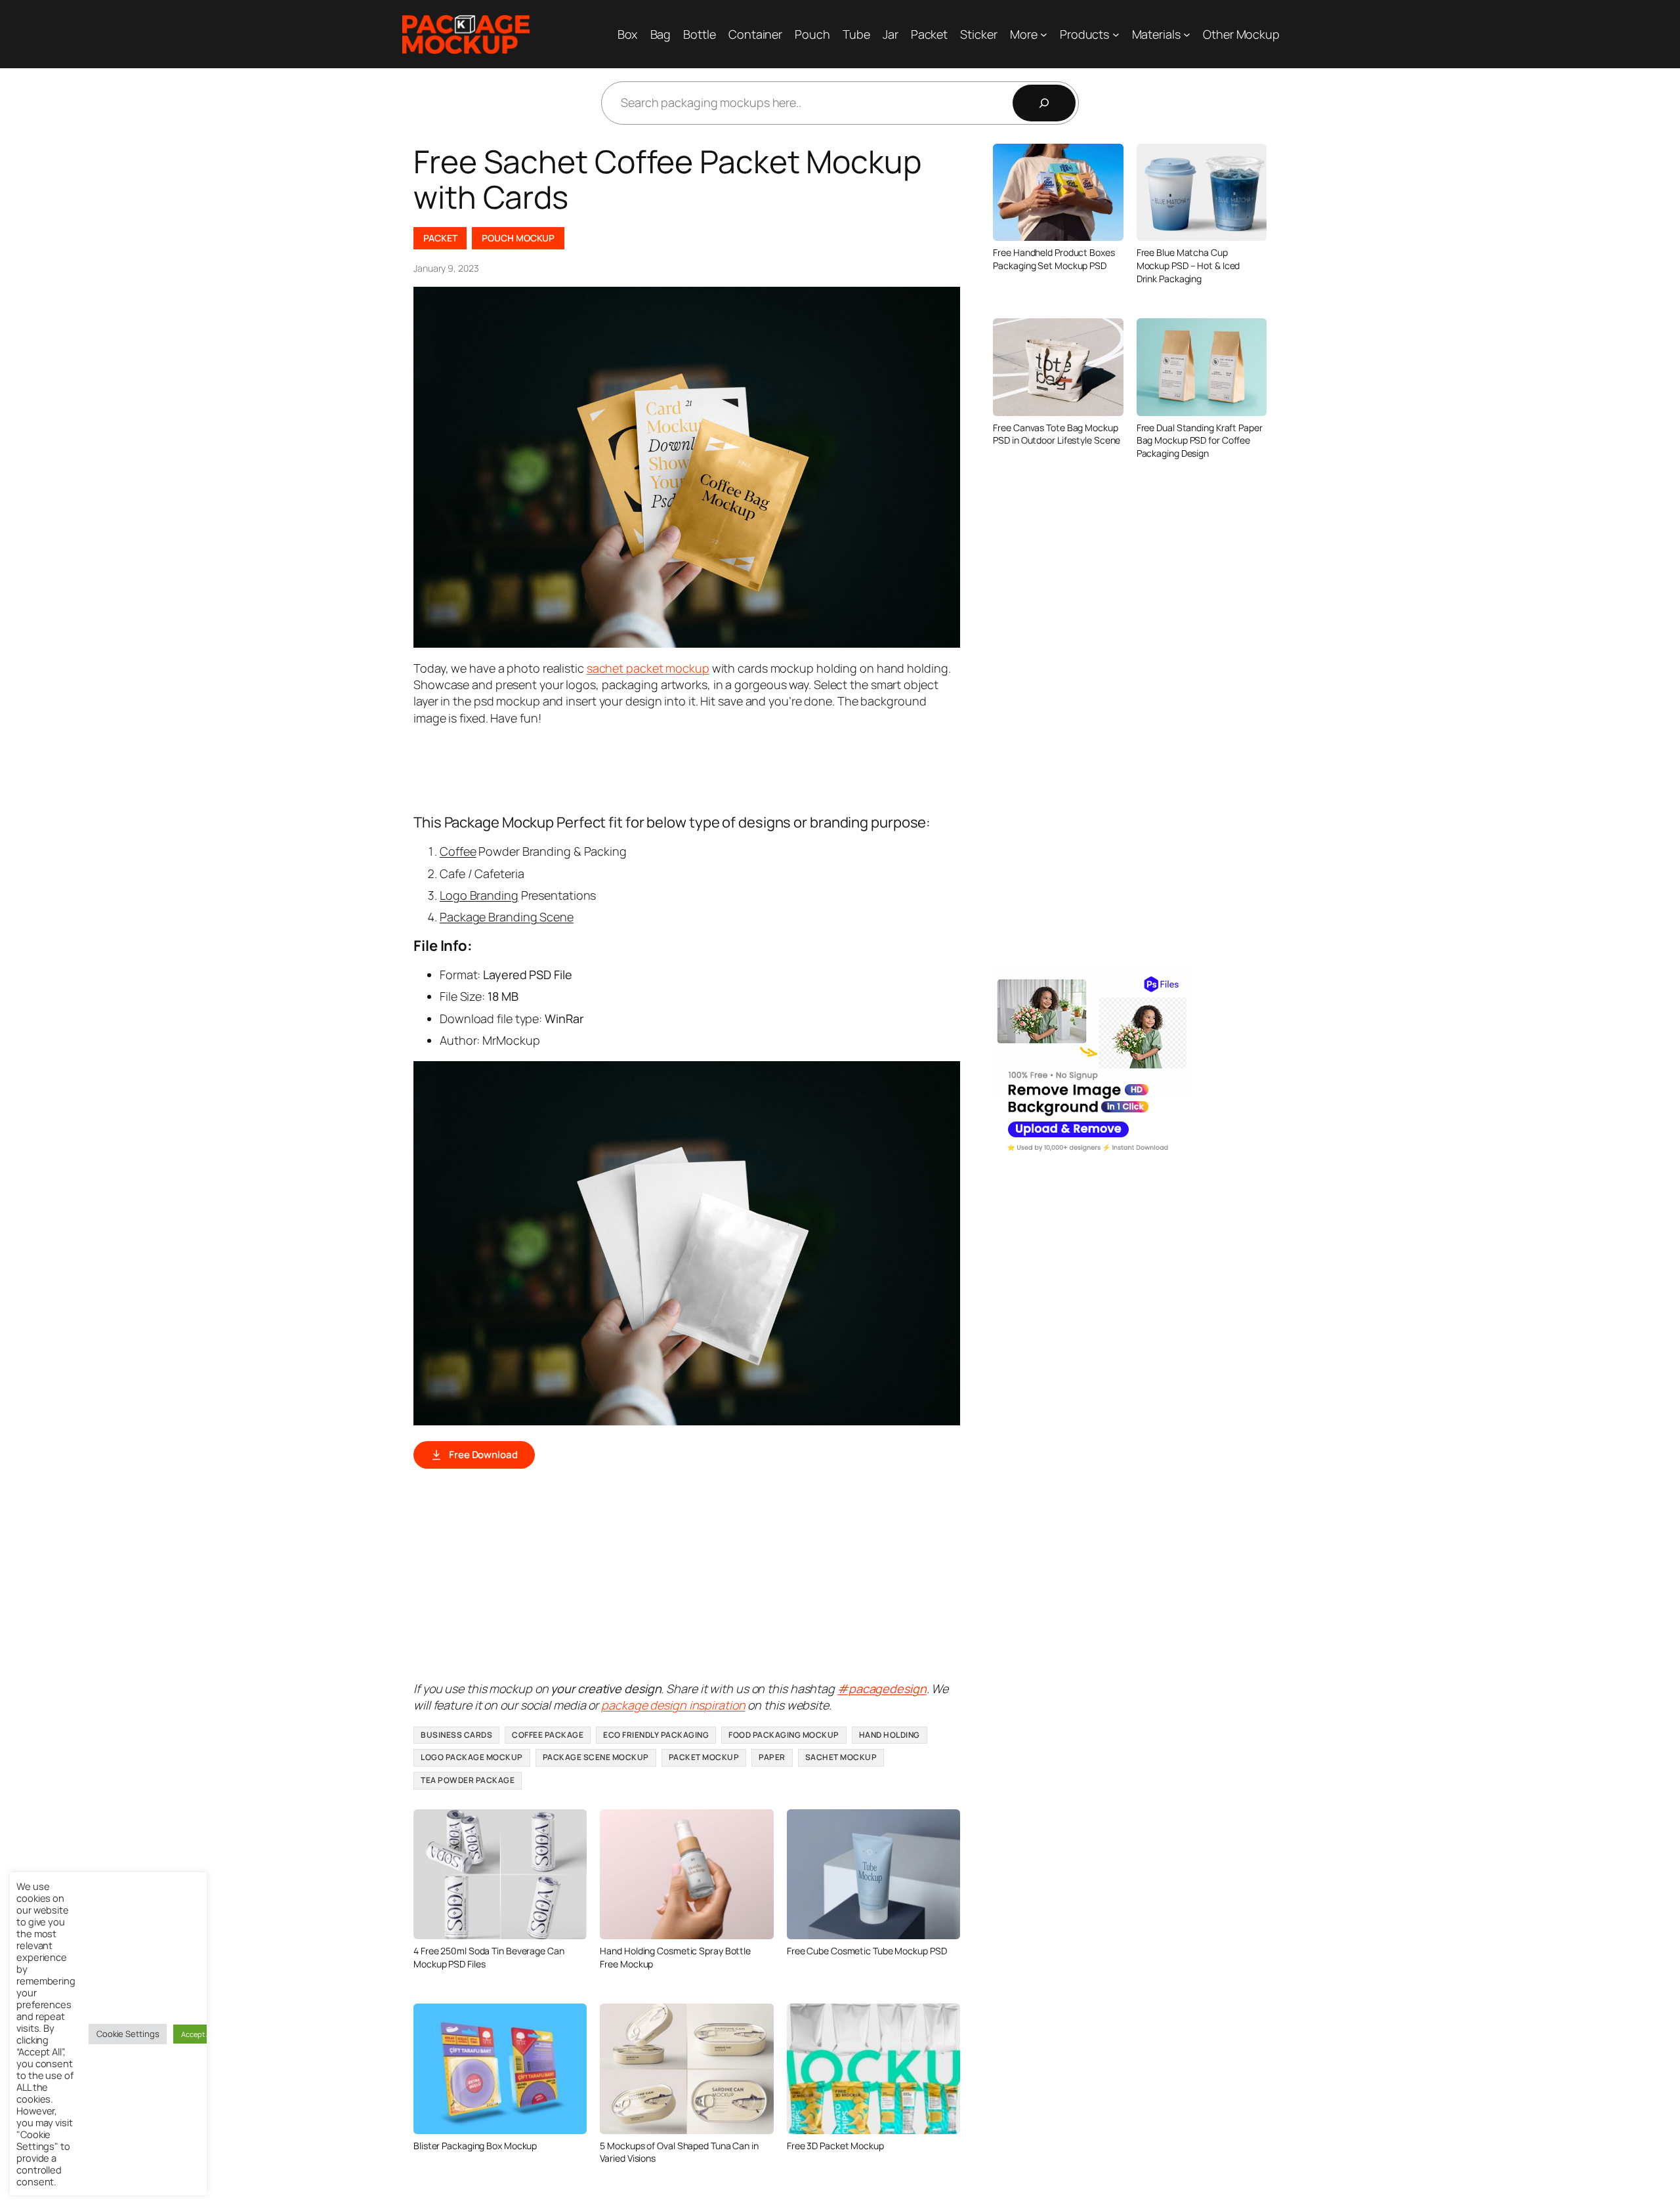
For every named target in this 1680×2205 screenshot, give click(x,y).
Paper (772, 1757)
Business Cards (456, 1735)
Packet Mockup (704, 1757)
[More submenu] (1044, 34)
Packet (440, 238)
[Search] (1044, 103)
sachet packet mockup (648, 668)
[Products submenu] (1116, 34)
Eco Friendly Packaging (656, 1735)
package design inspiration (673, 1705)
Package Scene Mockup (596, 1757)
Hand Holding (890, 1735)
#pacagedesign (882, 1689)
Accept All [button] (198, 2034)
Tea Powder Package (468, 1780)
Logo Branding (479, 895)
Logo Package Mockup (472, 1757)
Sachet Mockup (841, 1757)
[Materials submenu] (1187, 34)
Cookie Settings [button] (128, 2034)
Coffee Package (548, 1735)
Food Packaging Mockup (784, 1735)
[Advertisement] (652, 768)
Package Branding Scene (507, 917)
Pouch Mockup (518, 238)
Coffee (458, 851)
